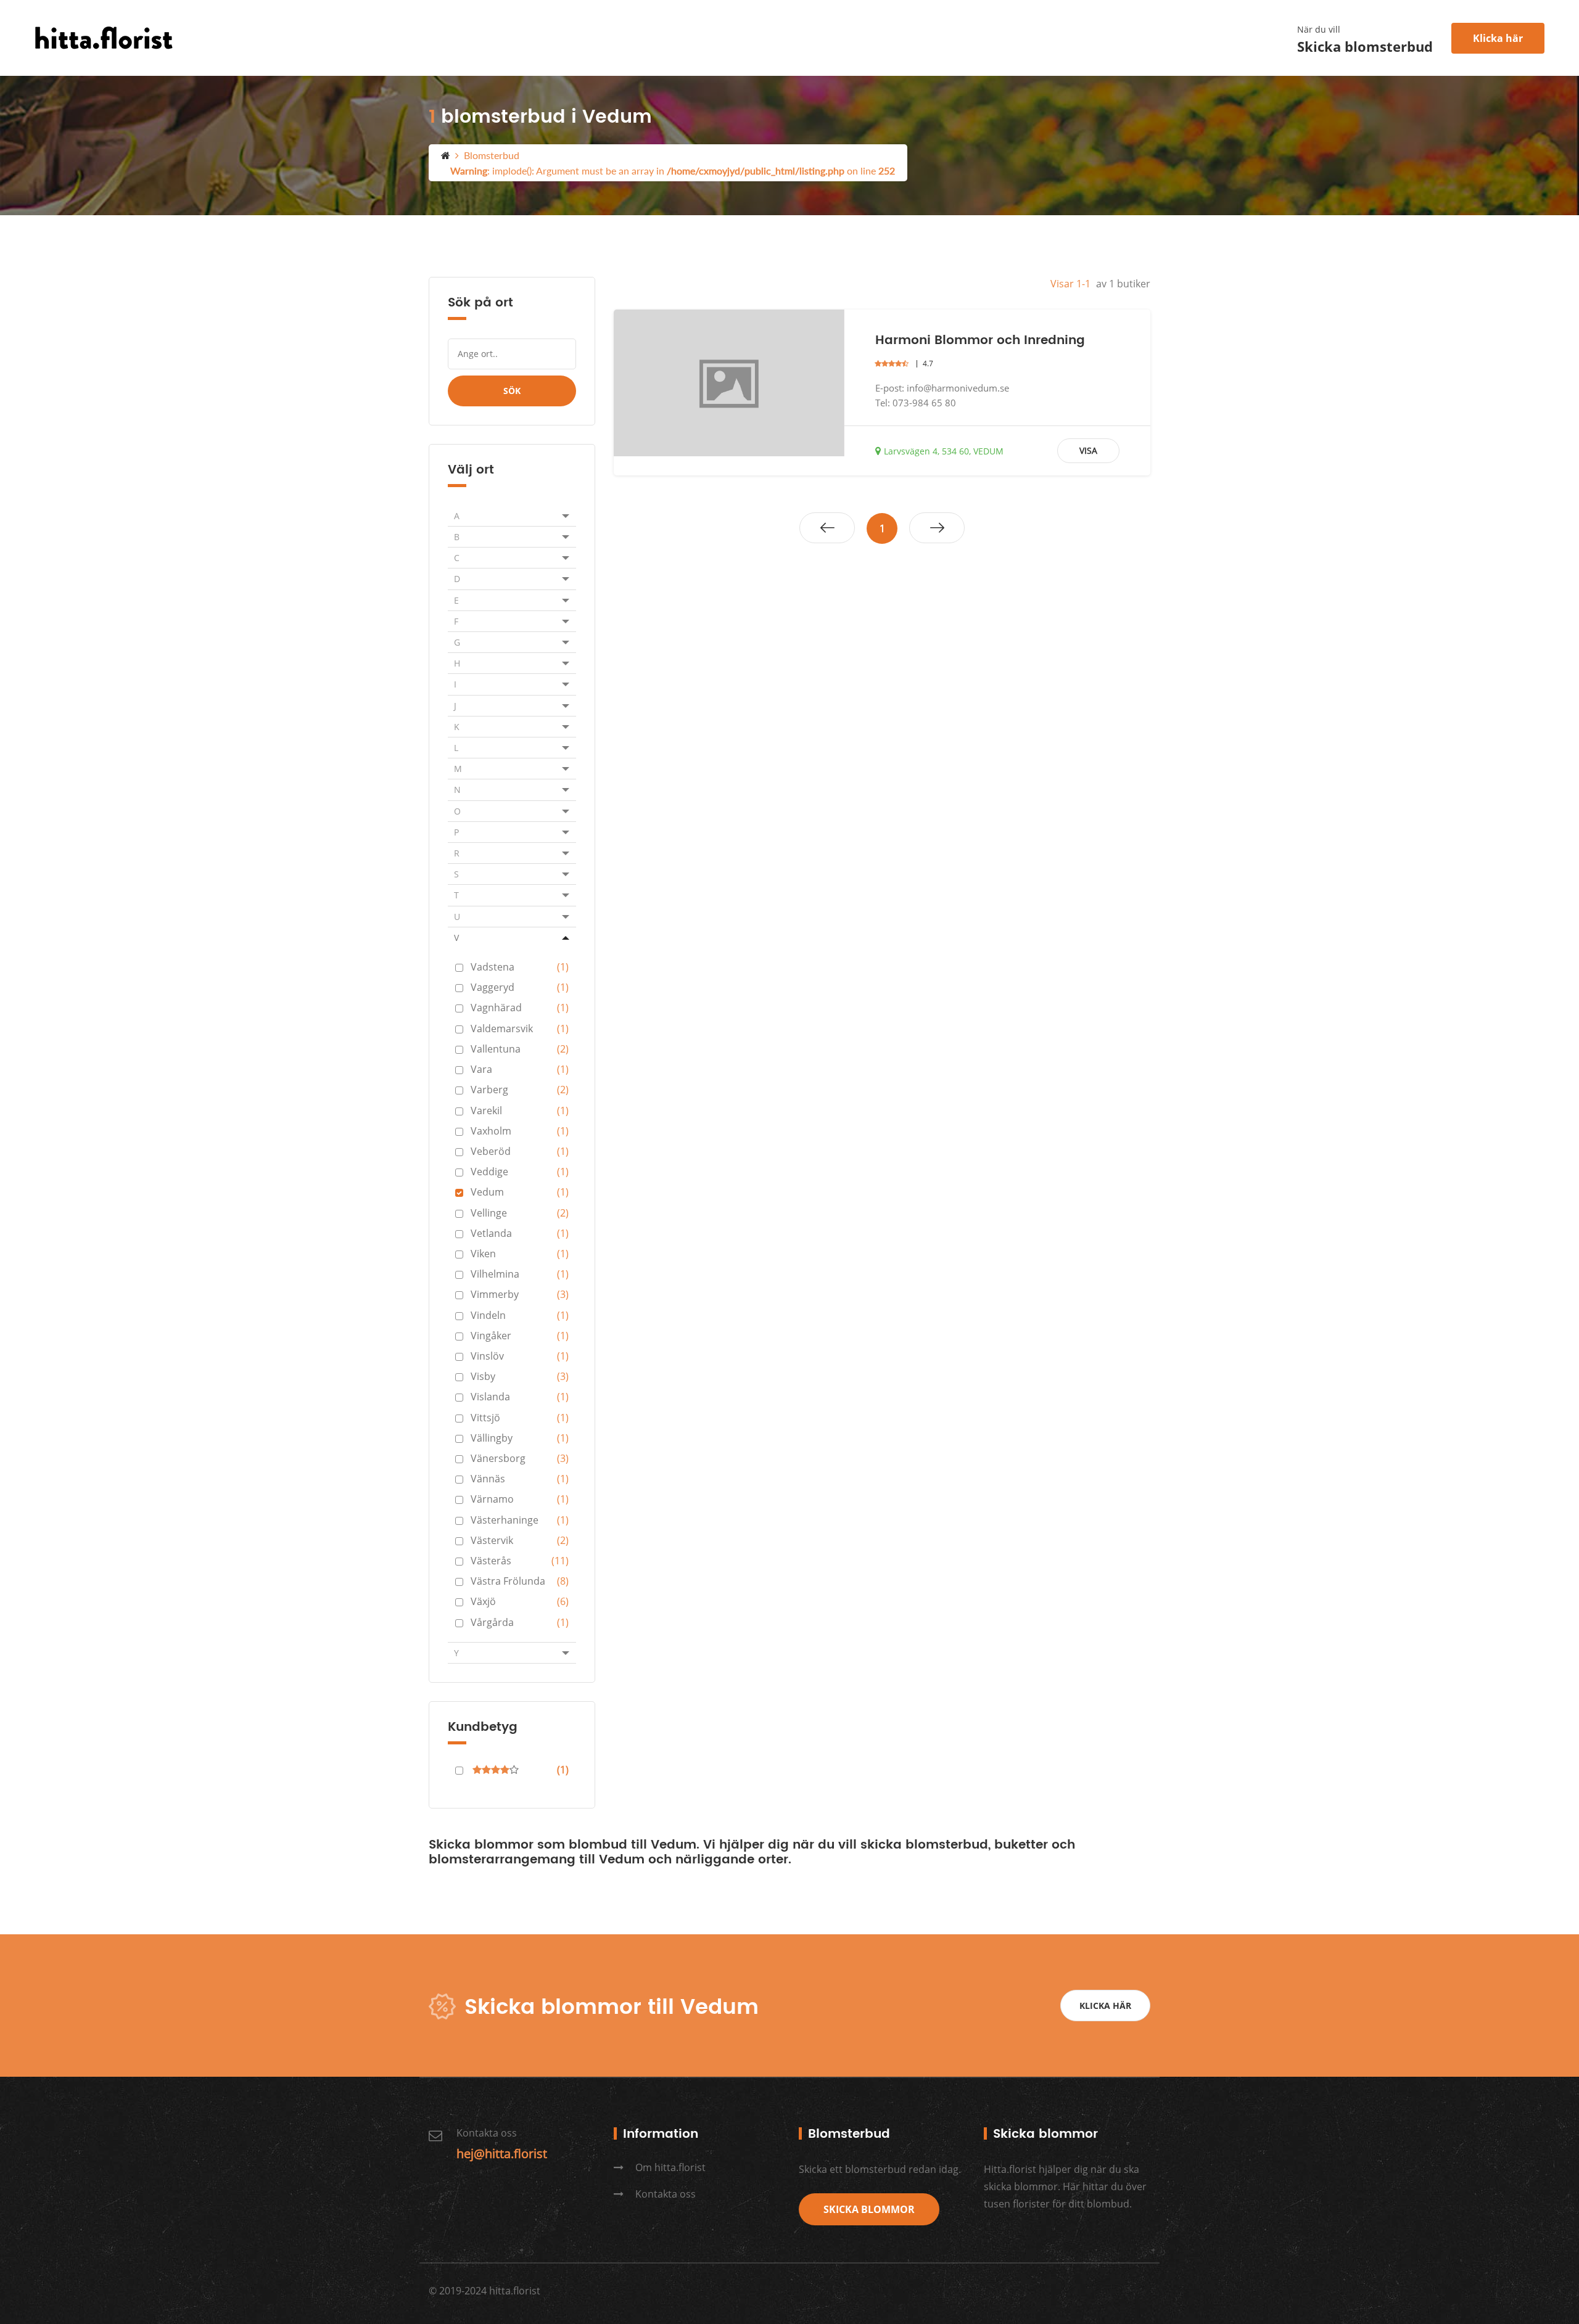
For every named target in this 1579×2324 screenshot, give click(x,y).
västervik (520, 1540)
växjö (520, 1601)
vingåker (520, 1336)
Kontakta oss (664, 2194)
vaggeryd (520, 987)
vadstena (520, 967)
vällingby (520, 1438)
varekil (520, 1111)
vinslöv (520, 1356)
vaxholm (520, 1131)
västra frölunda (520, 1581)
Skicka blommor (869, 2209)
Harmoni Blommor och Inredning (980, 341)
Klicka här (1498, 38)
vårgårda (520, 1622)
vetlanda (520, 1233)
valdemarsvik (520, 1029)
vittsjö (520, 1418)
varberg (520, 1090)
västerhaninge (520, 1520)
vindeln (520, 1315)
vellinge (520, 1213)
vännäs (520, 1479)
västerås (520, 1561)
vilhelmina (520, 1274)
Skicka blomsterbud (1365, 47)
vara (520, 1069)
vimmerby (520, 1294)
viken (520, 1254)
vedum (520, 1192)
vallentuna (520, 1049)
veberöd (520, 1151)
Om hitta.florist (669, 2167)
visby (520, 1376)
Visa (1088, 450)
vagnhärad (520, 1008)
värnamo (520, 1499)
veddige (520, 1172)
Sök (512, 391)
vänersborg (520, 1458)
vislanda (520, 1397)
